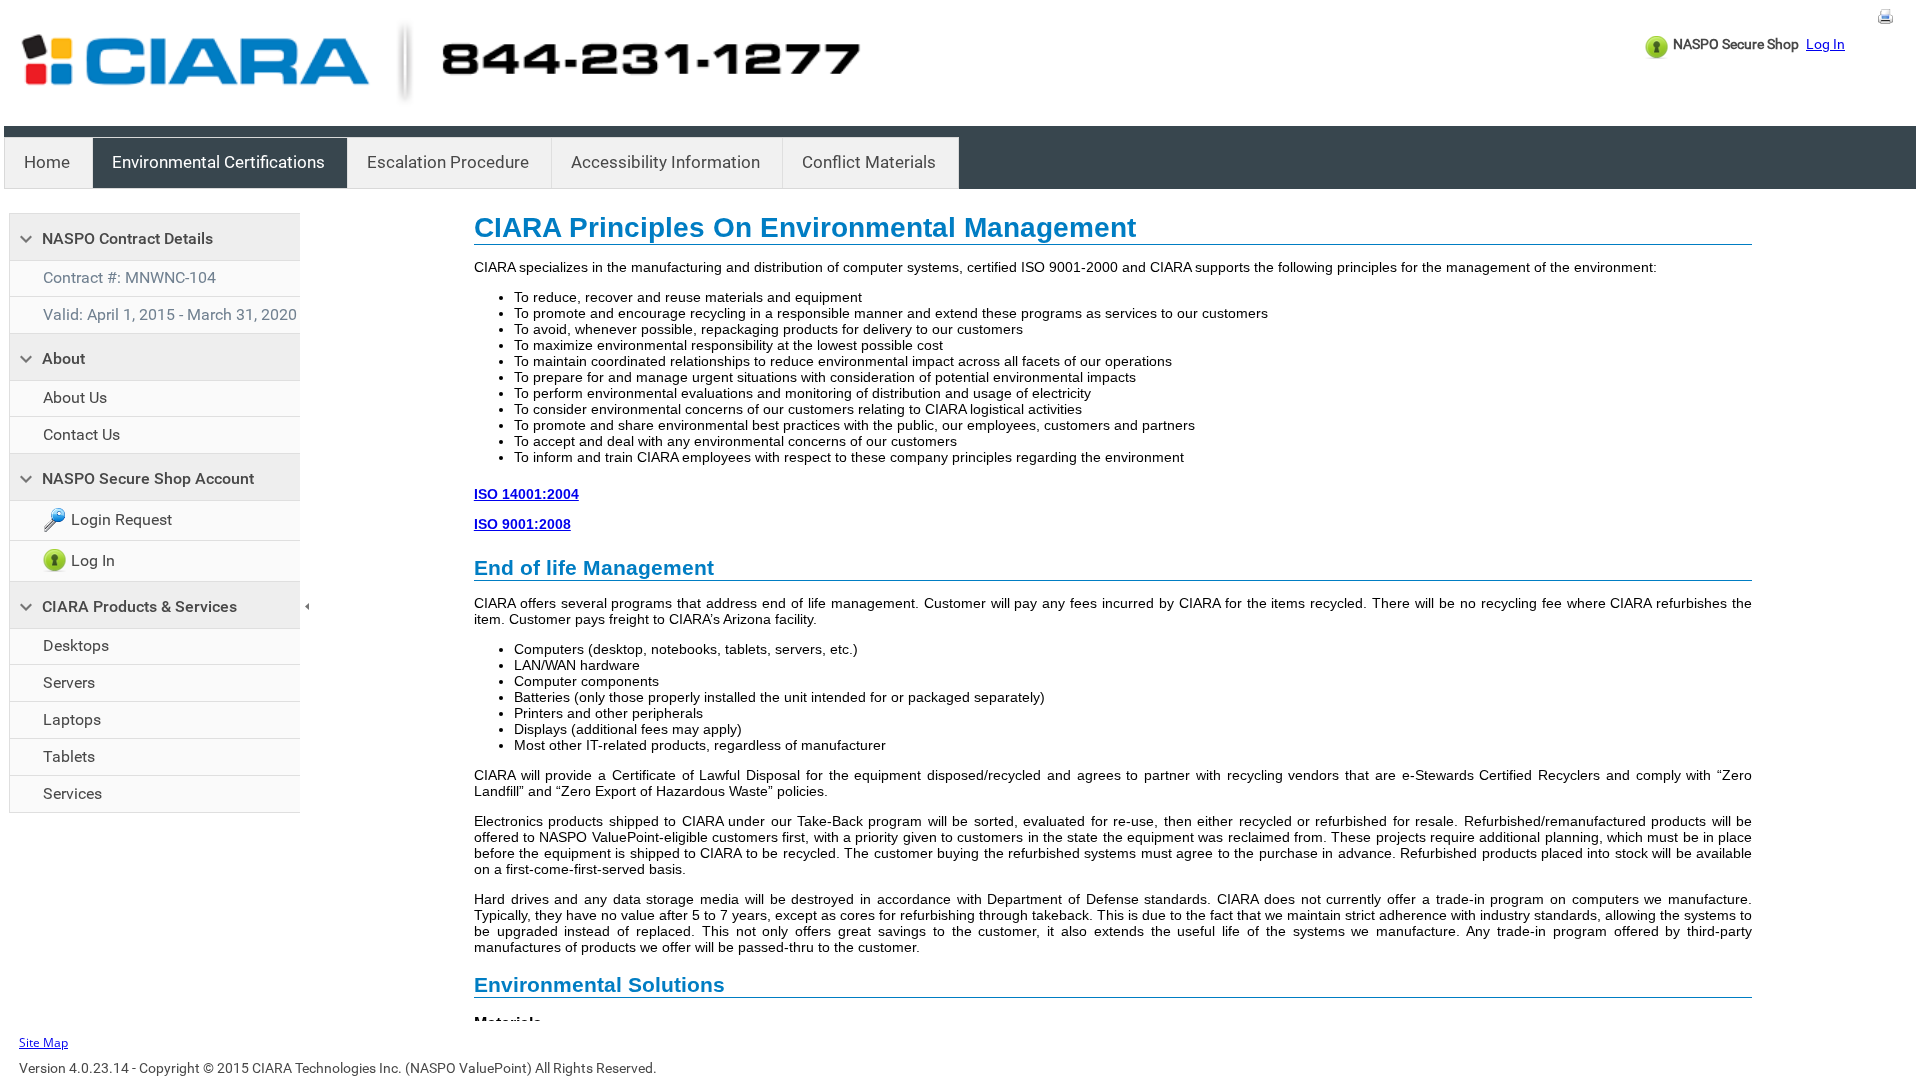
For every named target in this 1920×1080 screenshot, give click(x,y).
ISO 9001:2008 (522, 524)
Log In (1825, 44)
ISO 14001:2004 (526, 494)
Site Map (43, 1042)
